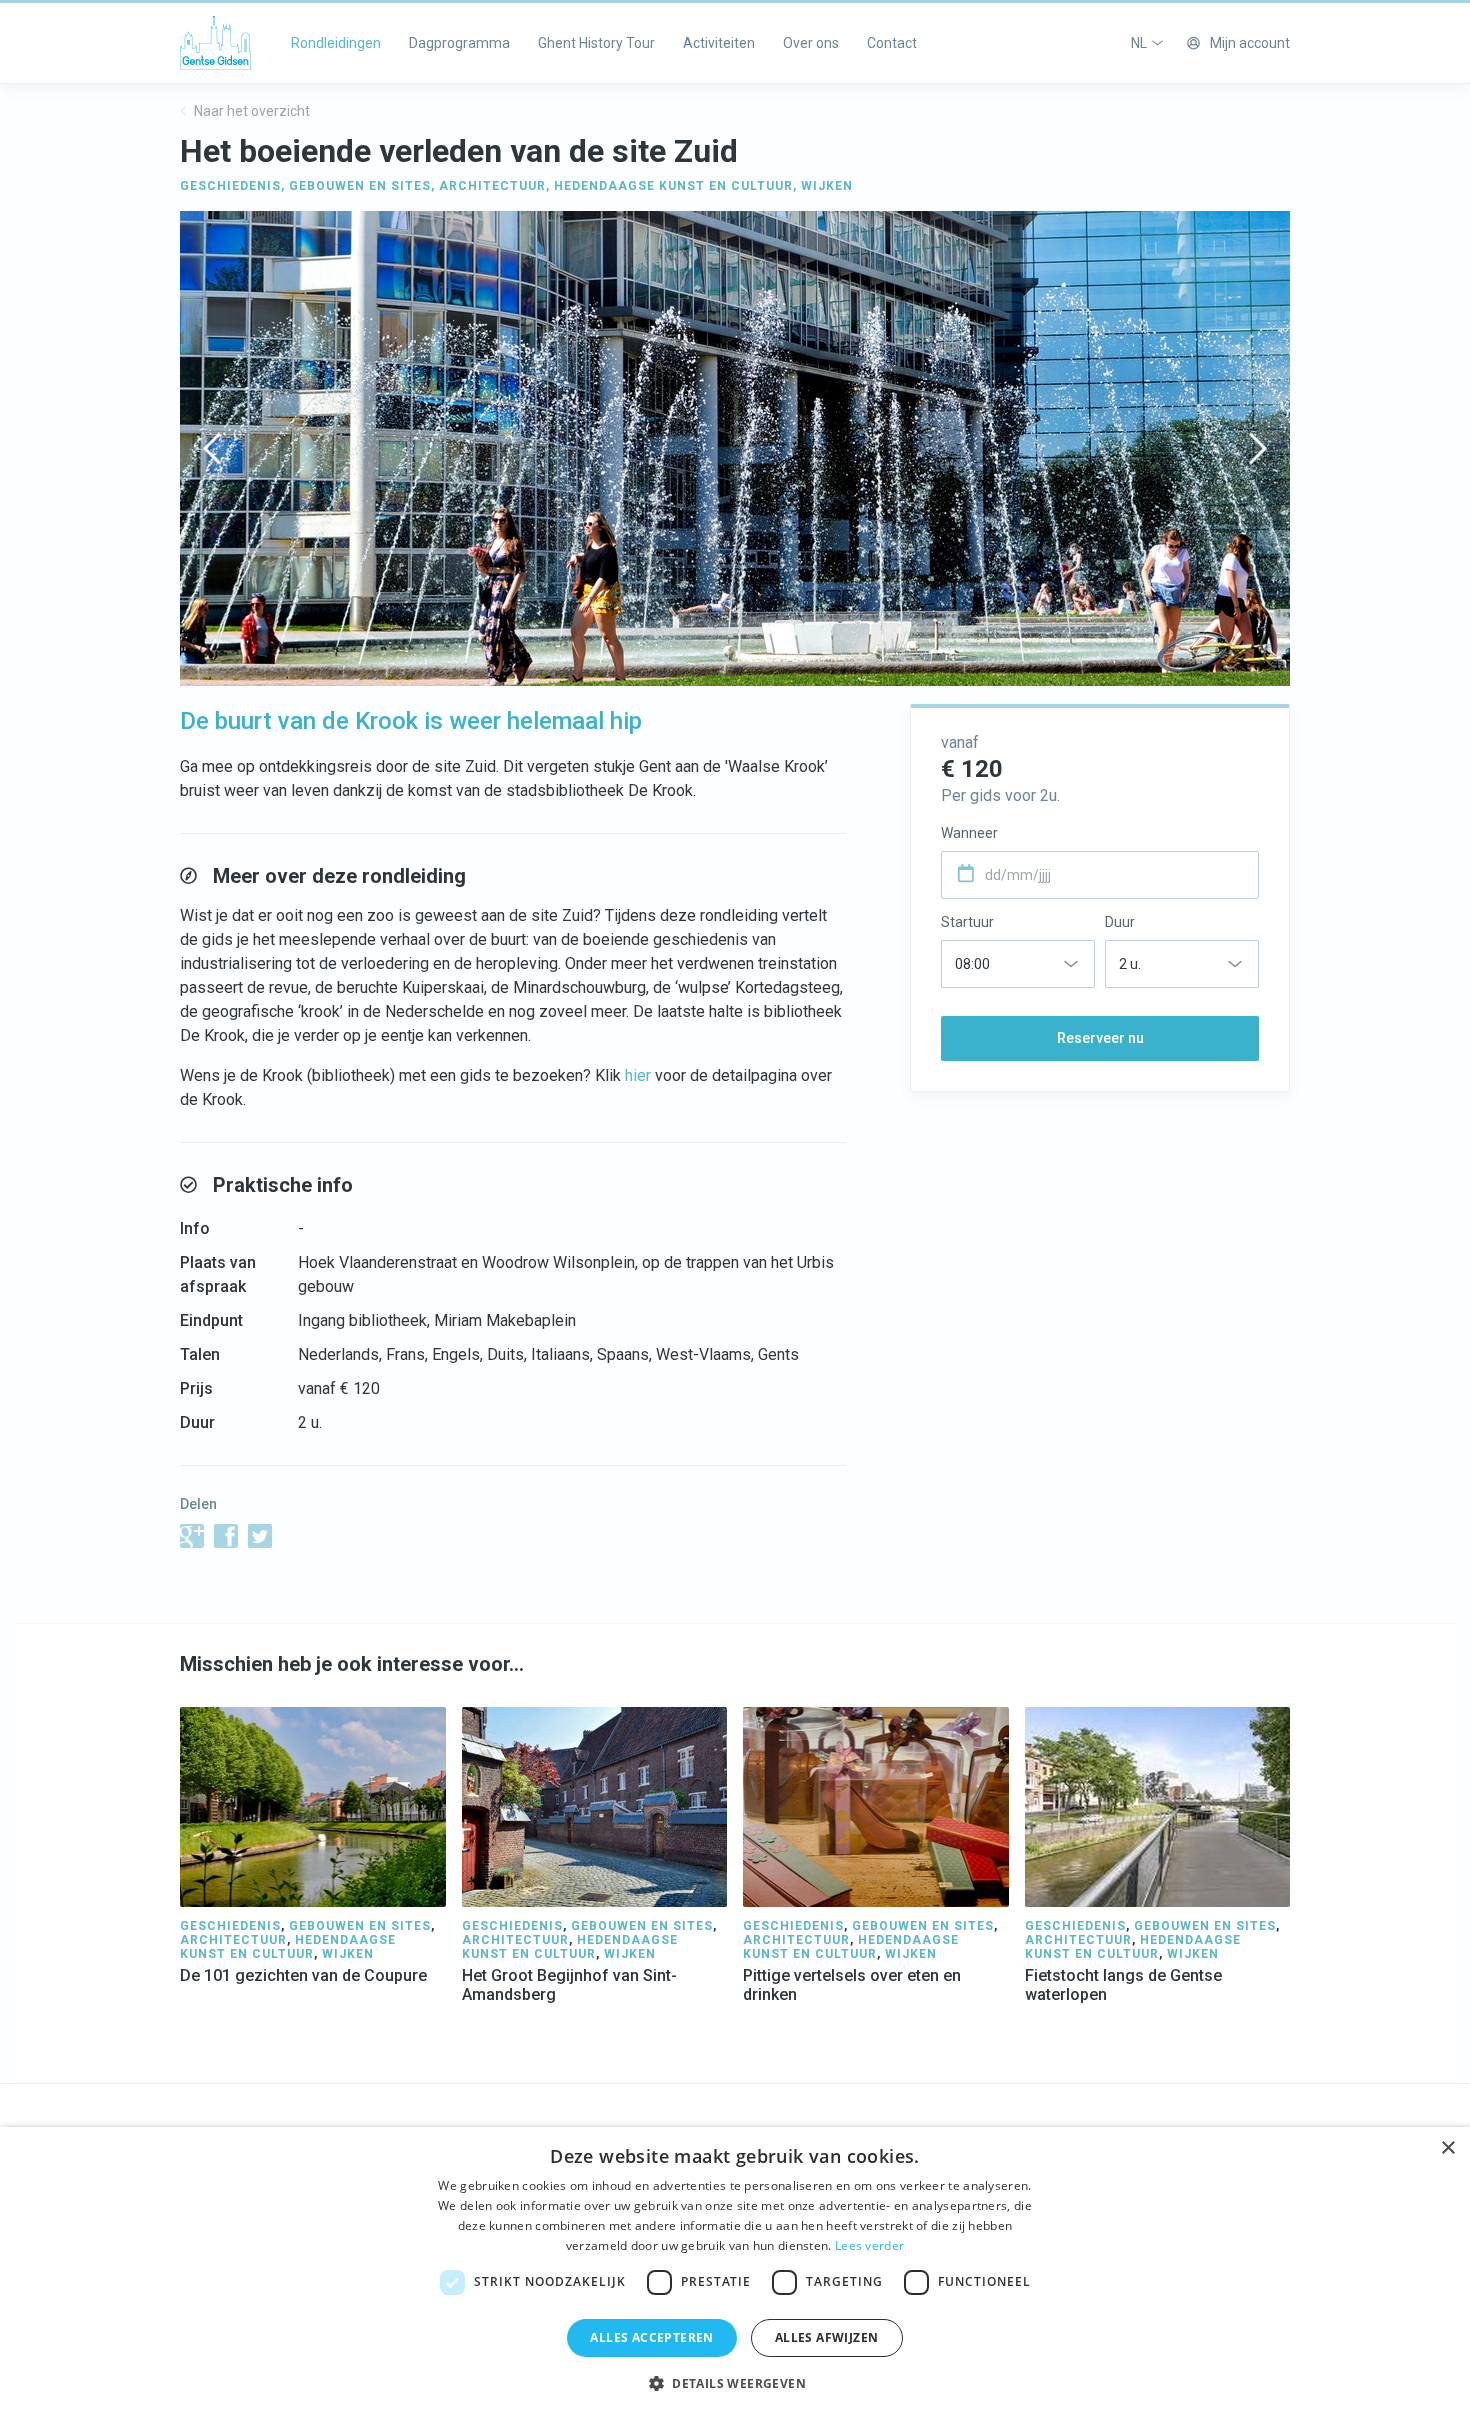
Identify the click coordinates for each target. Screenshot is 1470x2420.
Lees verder (869, 2245)
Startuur (967, 922)
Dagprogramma (459, 43)
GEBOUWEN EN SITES (360, 186)
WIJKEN (827, 186)
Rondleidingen (336, 43)
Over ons (811, 43)
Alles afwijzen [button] (827, 2337)
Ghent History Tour (596, 43)
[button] (735, 2384)
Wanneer (969, 833)
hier (638, 1075)
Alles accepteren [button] (651, 2337)
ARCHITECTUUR (492, 186)
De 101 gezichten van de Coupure (303, 1975)
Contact (892, 43)
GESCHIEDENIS (230, 186)
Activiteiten (719, 43)
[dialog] (735, 2273)
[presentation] (212, 448)
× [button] (1447, 2148)
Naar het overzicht (250, 111)
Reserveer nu (1100, 1038)
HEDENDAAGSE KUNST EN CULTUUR (673, 186)
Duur (1120, 922)
